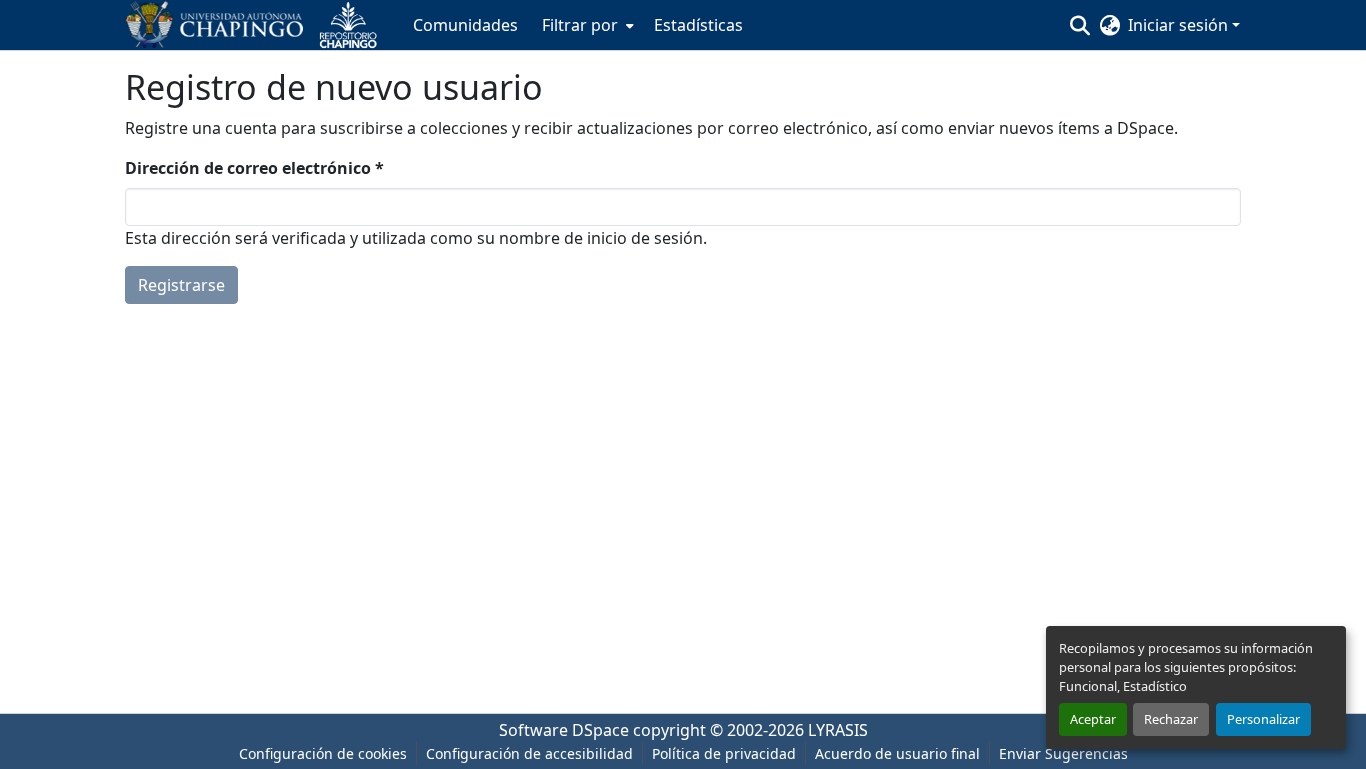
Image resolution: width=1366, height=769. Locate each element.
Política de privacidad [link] (724, 753)
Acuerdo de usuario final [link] (897, 753)
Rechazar (1171, 719)
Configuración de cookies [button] (323, 753)
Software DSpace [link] (564, 730)
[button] (259, 25)
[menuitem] (586, 25)
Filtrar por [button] (580, 25)
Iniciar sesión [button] (1180, 25)
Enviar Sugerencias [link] (1063, 753)
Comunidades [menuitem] (465, 25)
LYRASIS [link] (838, 730)
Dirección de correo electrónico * (254, 168)
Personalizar (1263, 719)
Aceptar (1093, 719)
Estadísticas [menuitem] (698, 25)
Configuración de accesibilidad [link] (529, 753)
